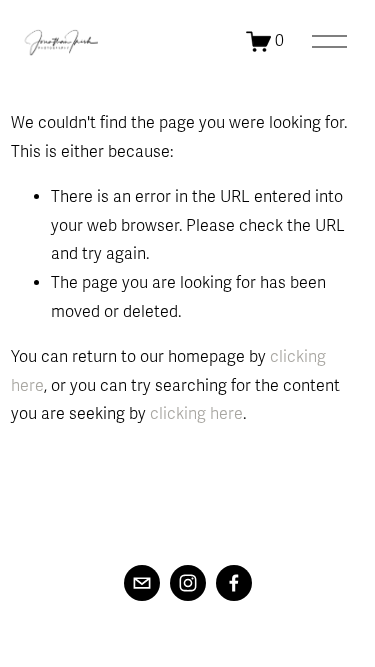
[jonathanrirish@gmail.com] (142, 583)
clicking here (196, 414)
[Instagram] (188, 583)
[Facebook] (234, 583)
